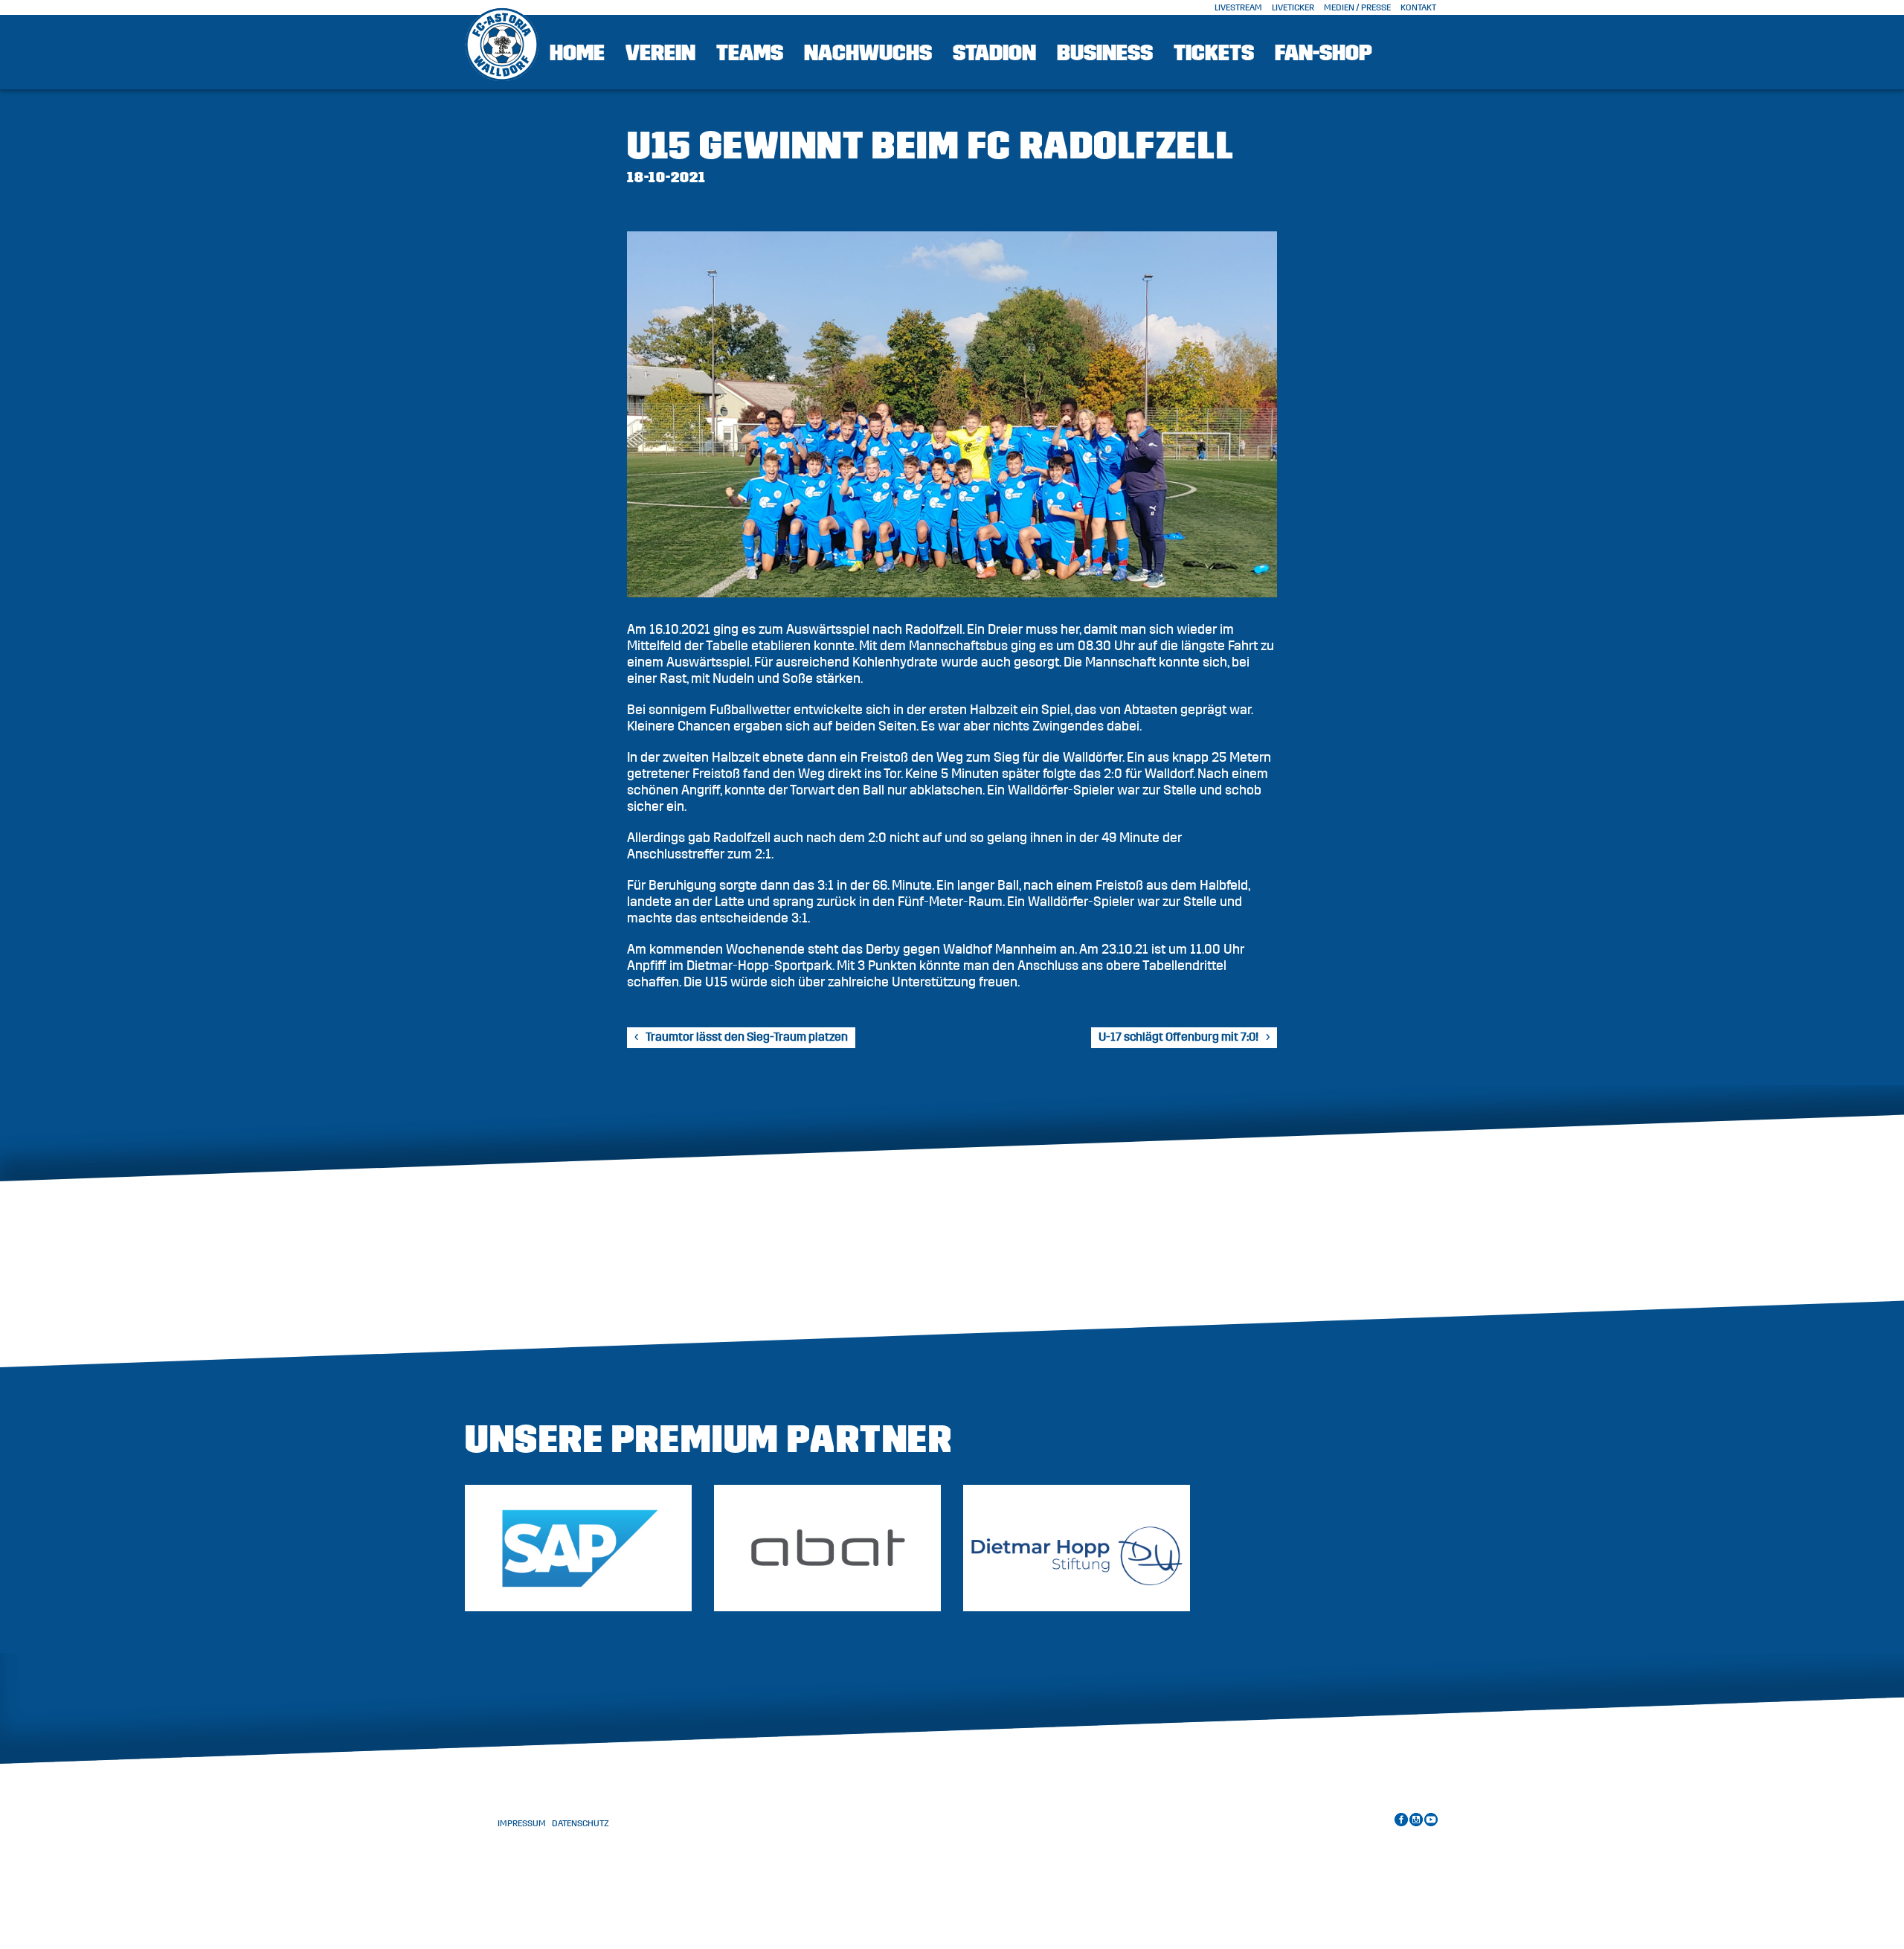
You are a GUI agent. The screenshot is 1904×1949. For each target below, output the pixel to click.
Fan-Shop (1324, 53)
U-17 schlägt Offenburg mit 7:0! (1178, 1037)
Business (1105, 53)
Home (577, 53)
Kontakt (1418, 7)
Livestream (1238, 7)
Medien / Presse (1357, 7)
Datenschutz (580, 1823)
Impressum (522, 1823)
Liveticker (1293, 7)
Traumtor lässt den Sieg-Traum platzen (747, 1037)
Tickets (1214, 53)
